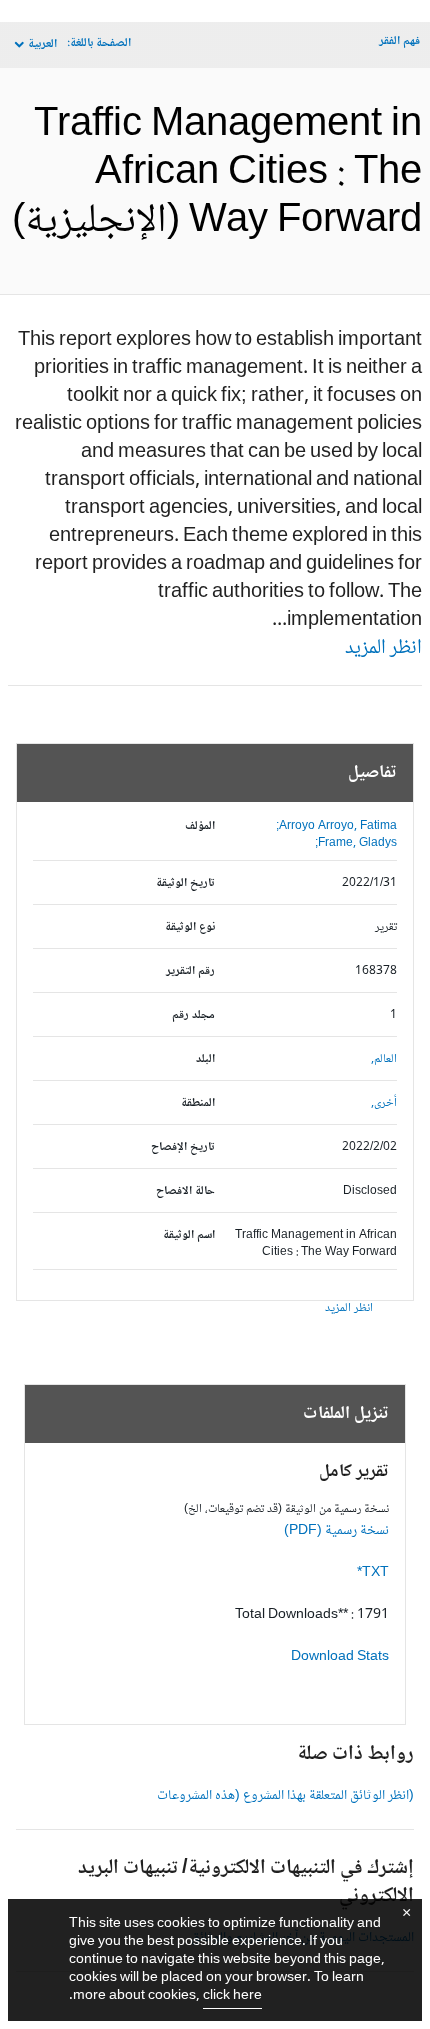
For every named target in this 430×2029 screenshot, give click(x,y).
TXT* (373, 1573)
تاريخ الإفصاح (183, 1147)
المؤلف (200, 826)
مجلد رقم (193, 1015)
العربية (42, 44)
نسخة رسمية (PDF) (336, 1531)
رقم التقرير (190, 971)
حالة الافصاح (185, 1191)
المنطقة (198, 1103)
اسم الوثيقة (189, 1235)
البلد (205, 1059)
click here (232, 1996)
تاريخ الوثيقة (185, 883)
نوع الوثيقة (190, 927)
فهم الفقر (399, 41)
